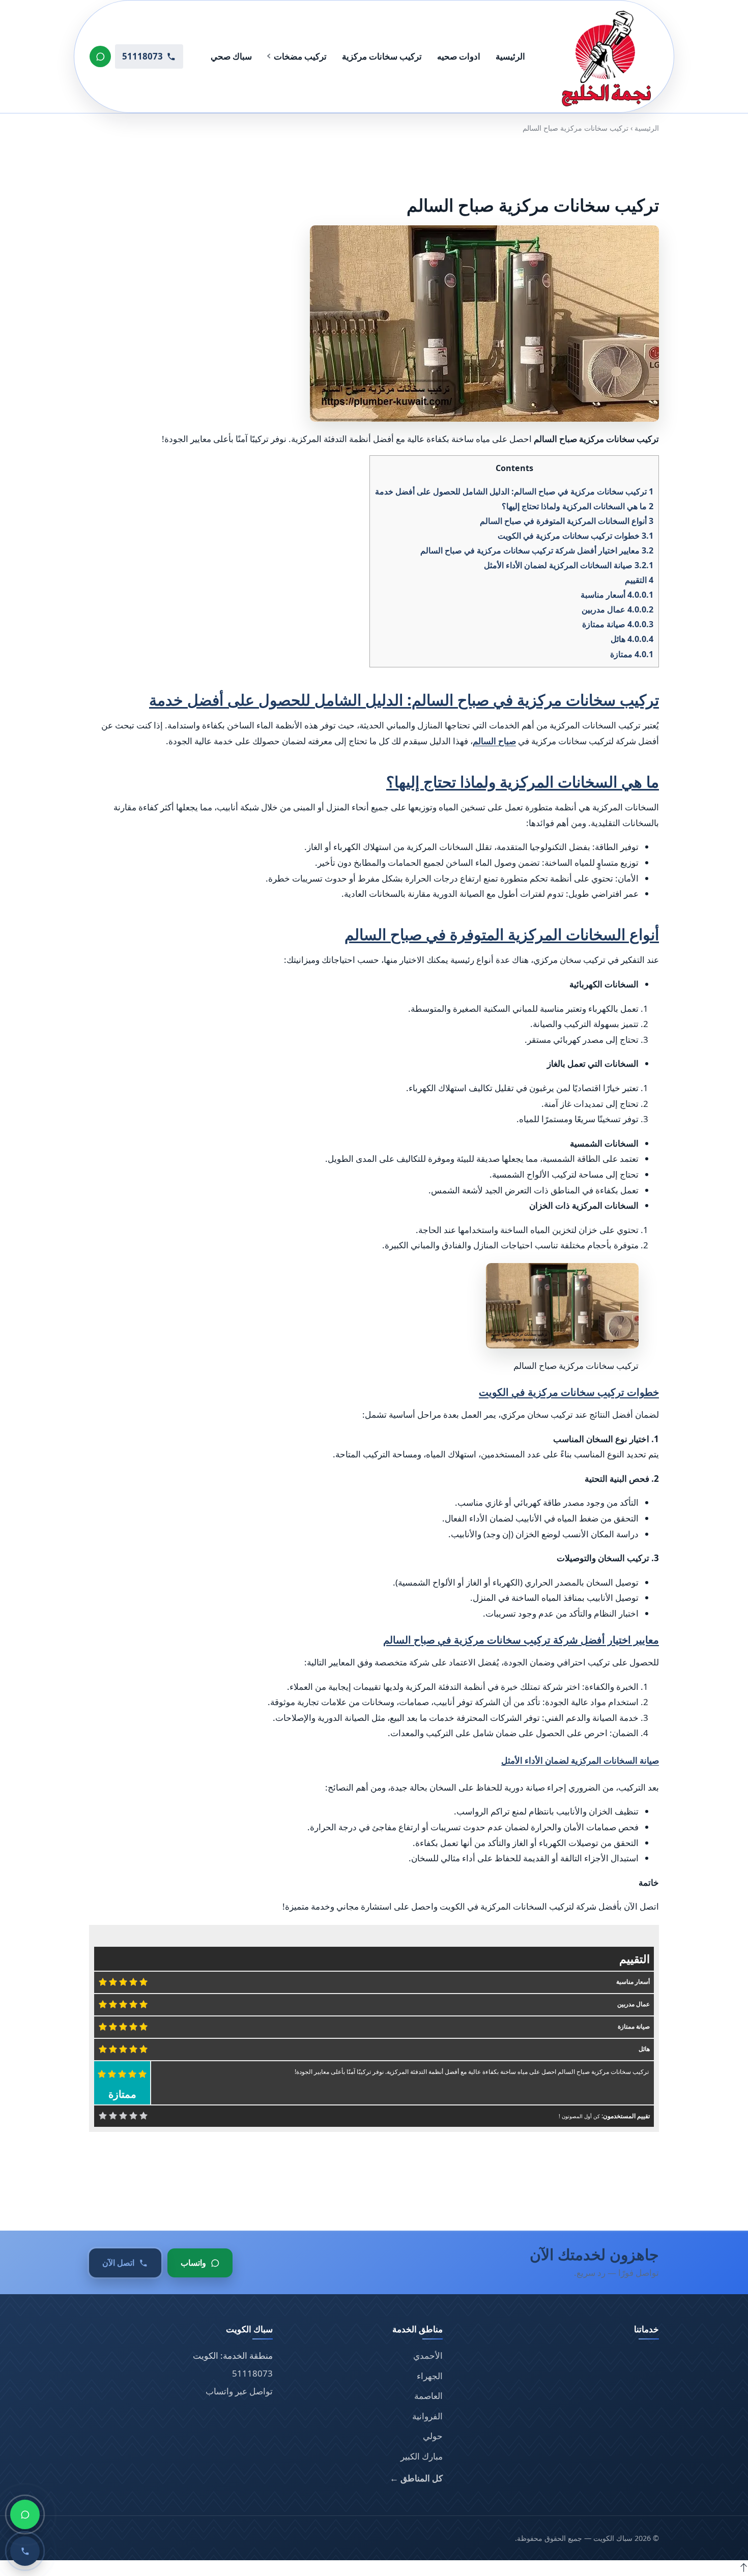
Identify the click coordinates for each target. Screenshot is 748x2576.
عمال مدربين (617, 609)
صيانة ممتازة (618, 624)
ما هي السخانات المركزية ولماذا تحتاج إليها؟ (578, 506)
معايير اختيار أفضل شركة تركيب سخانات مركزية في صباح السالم (537, 550)
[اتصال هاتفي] (25, 2551)
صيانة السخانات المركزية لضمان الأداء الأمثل (569, 565)
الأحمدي (428, 2355)
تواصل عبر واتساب (239, 2391)
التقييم (639, 580)
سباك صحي (231, 56)
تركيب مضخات (300, 56)
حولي (433, 2436)
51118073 (252, 2373)
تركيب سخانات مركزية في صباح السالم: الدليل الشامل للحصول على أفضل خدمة (514, 491)
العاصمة (428, 2396)
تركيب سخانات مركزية (382, 56)
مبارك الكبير (422, 2456)
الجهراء (430, 2376)
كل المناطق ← (416, 2478)
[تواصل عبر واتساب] (100, 56)
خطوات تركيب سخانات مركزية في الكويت (576, 536)
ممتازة (632, 654)
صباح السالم (494, 741)
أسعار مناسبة (617, 595)
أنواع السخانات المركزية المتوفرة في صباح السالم (567, 521)
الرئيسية (510, 56)
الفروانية (427, 2416)
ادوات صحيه (459, 56)
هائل (632, 639)
